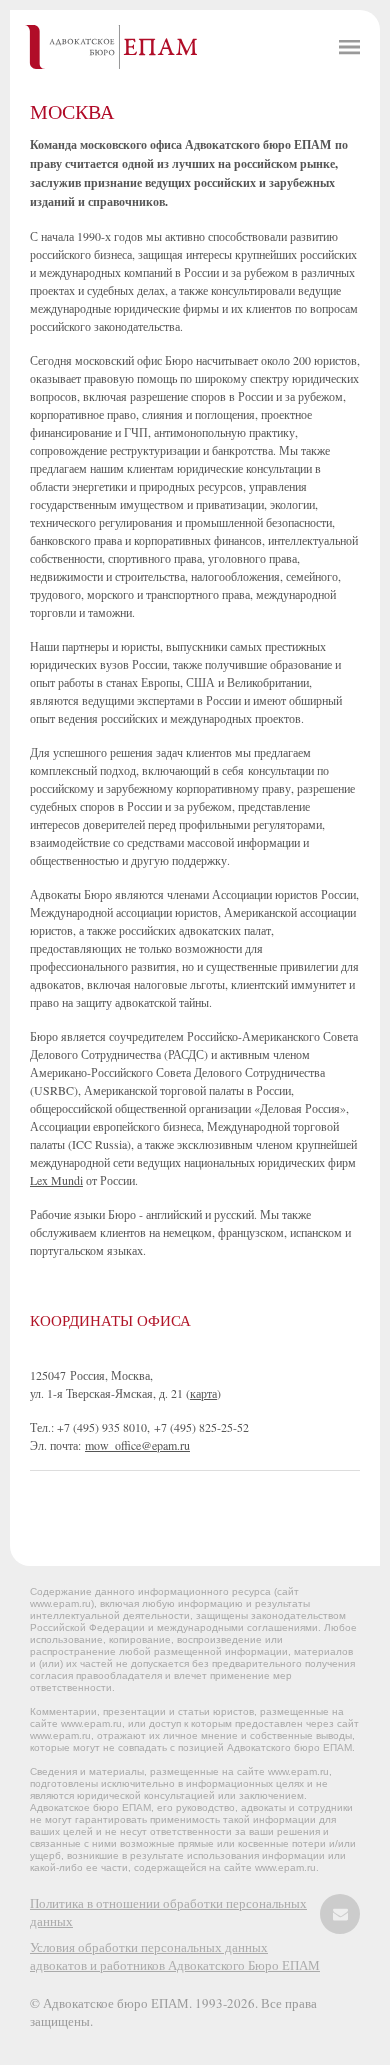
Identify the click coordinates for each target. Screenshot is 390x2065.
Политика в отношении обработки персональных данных (168, 1912)
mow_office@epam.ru (137, 1445)
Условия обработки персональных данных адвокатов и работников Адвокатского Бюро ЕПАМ (175, 1956)
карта (203, 1393)
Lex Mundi (56, 1180)
